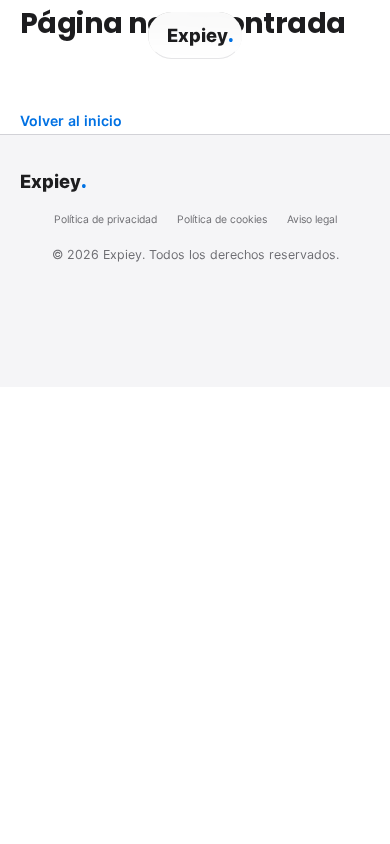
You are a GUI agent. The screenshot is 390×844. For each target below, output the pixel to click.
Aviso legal (312, 219)
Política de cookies (222, 219)
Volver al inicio (71, 120)
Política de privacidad (105, 219)
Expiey (200, 35)
